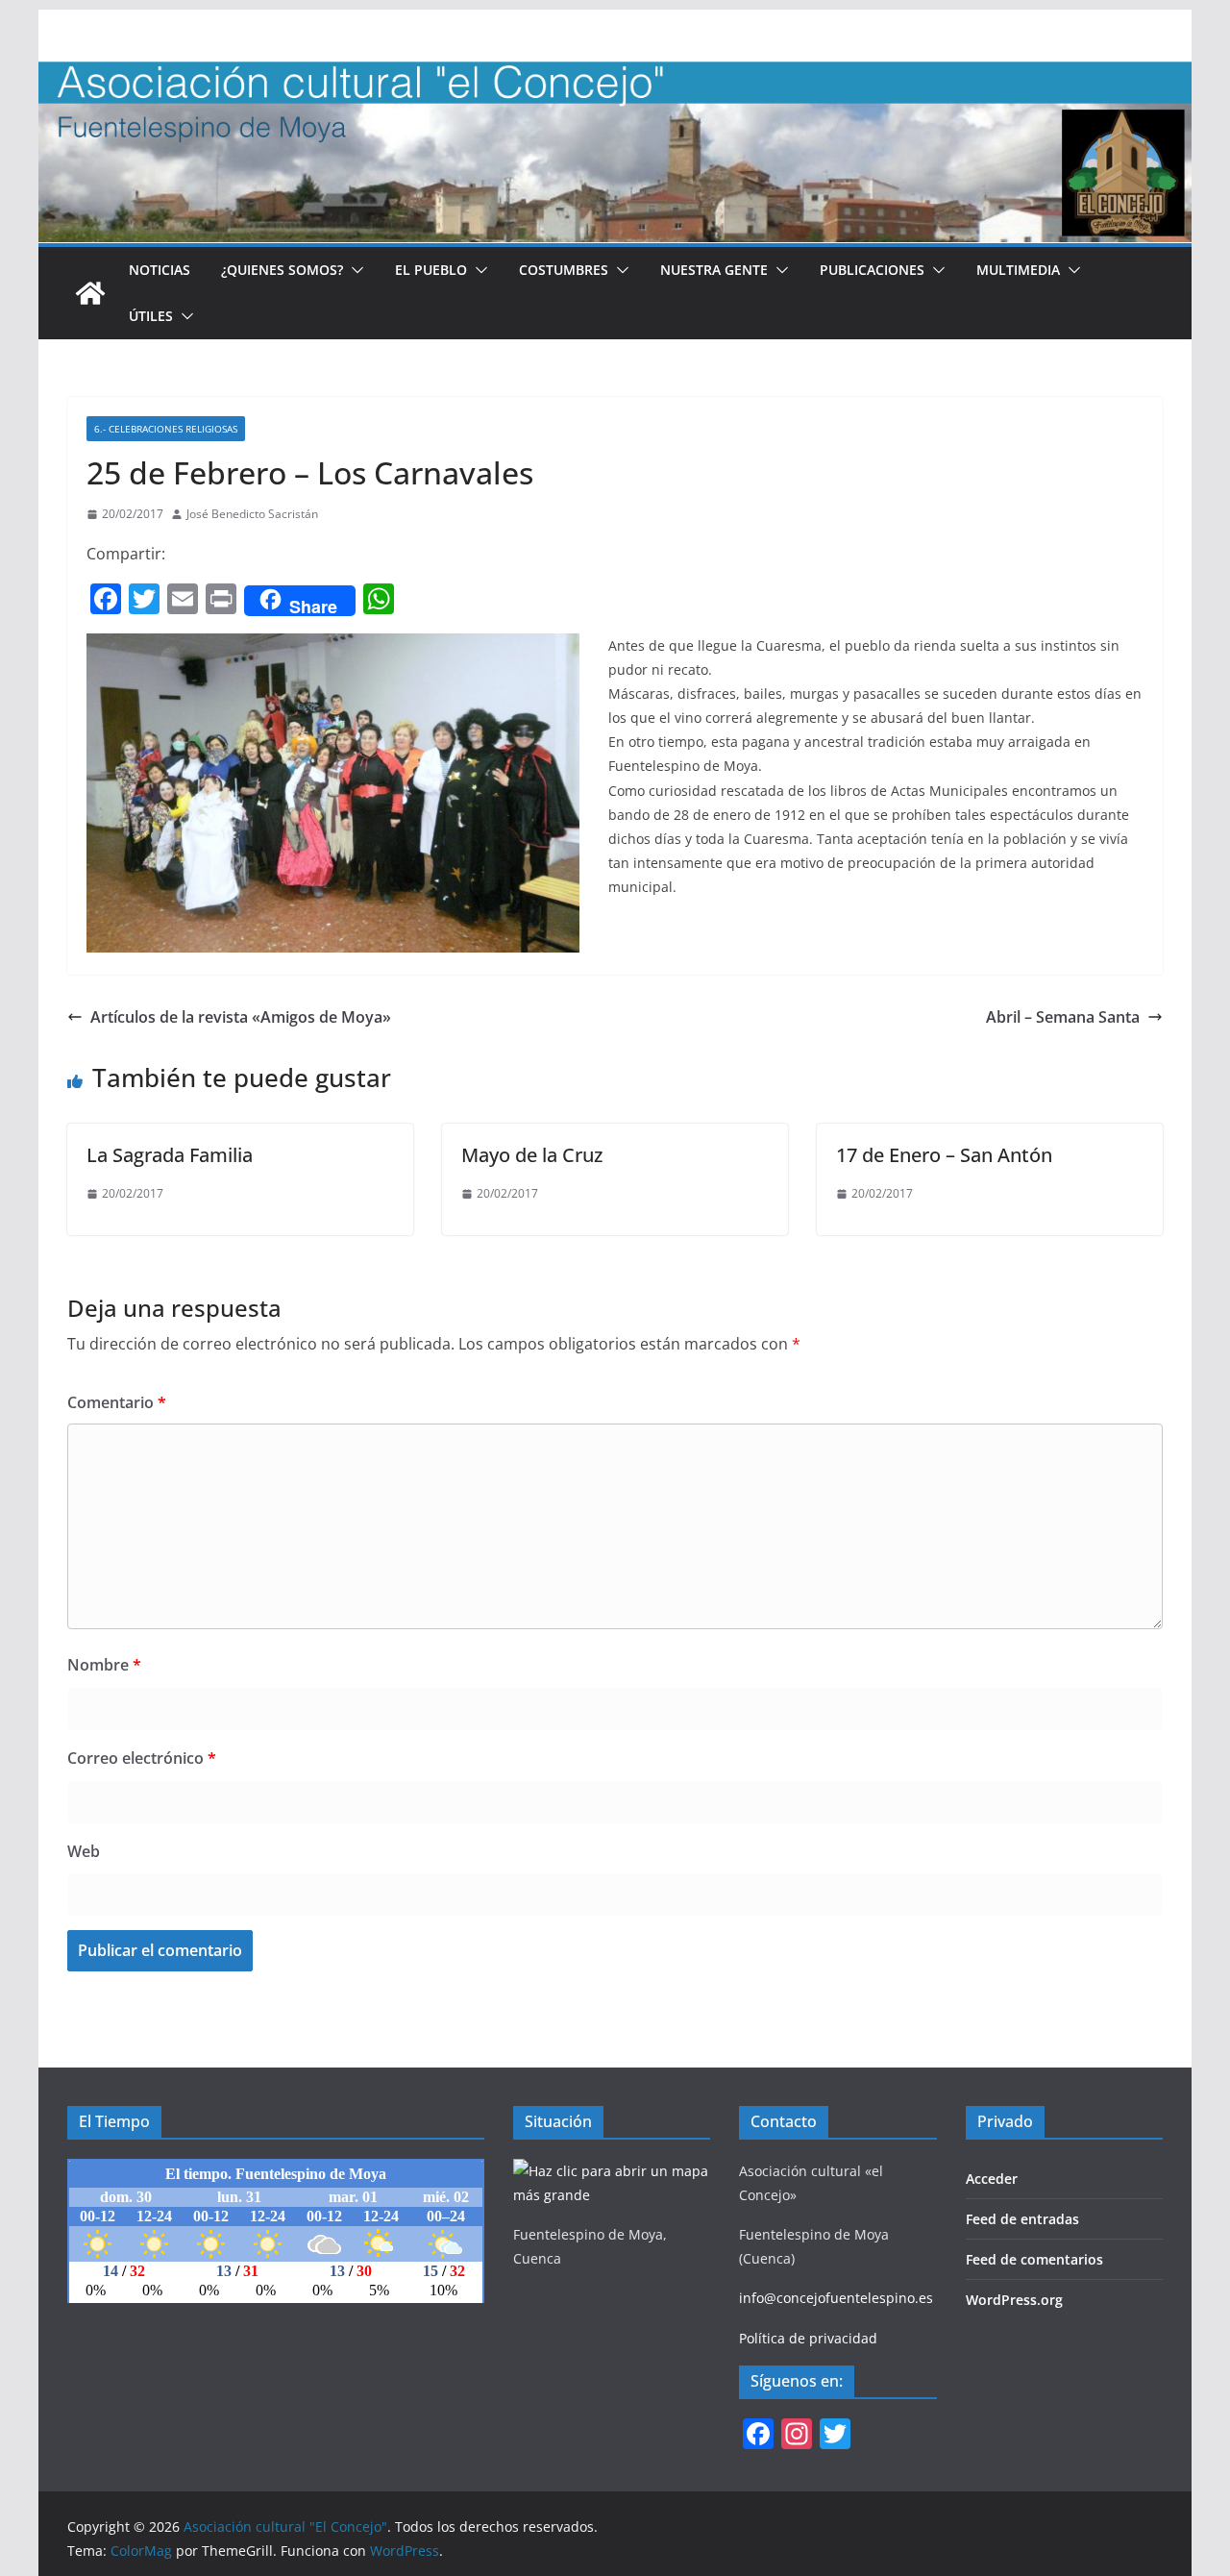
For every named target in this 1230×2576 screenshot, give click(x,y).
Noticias (160, 270)
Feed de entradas (1022, 2219)
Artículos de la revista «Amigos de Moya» (241, 1017)
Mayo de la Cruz (532, 1155)
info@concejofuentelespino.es (836, 2298)
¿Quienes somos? (282, 270)
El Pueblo (431, 270)
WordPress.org (1014, 2300)
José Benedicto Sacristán (252, 514)
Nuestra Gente (714, 270)
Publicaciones (872, 270)
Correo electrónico (142, 1758)
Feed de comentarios (1034, 2259)
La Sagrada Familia (170, 1155)
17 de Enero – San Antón (944, 1155)
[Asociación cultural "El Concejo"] (90, 293)
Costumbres (564, 270)
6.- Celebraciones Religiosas (166, 429)
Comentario (117, 1402)
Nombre (104, 1665)
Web (84, 1851)
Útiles (151, 316)
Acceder (992, 2179)
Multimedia (1018, 270)
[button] (354, 270)
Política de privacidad (808, 2338)
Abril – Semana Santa (1063, 1017)
